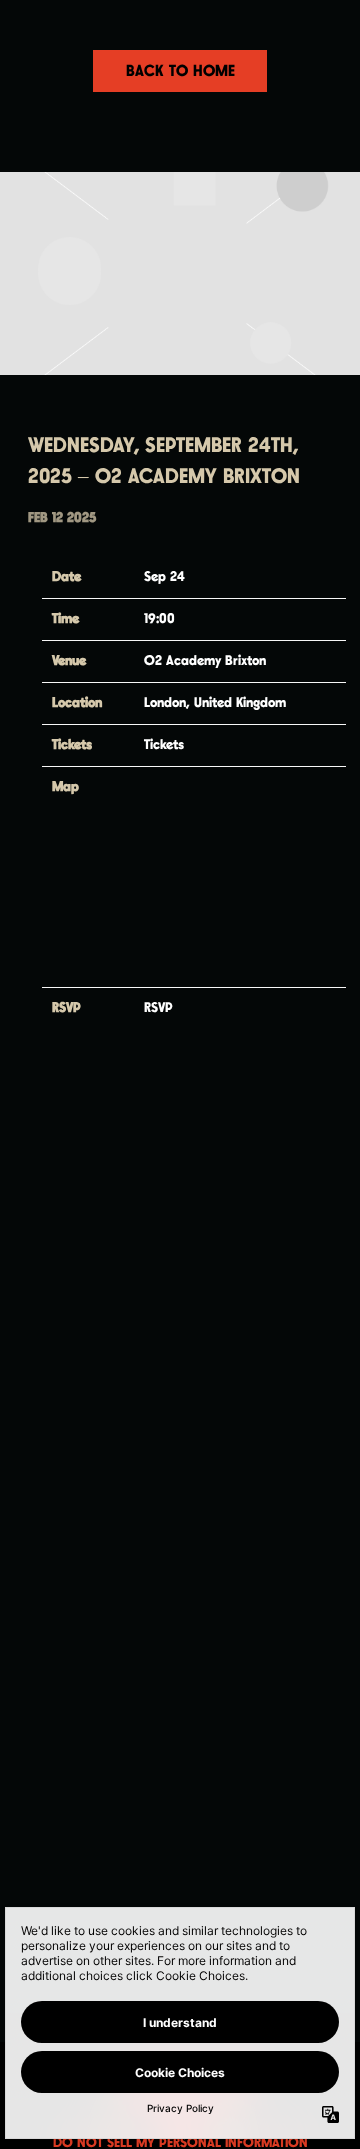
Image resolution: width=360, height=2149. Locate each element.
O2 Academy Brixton (205, 661)
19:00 (159, 619)
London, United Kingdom (215, 703)
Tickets (164, 745)
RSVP (158, 1008)
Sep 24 (164, 577)
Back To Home (180, 71)
